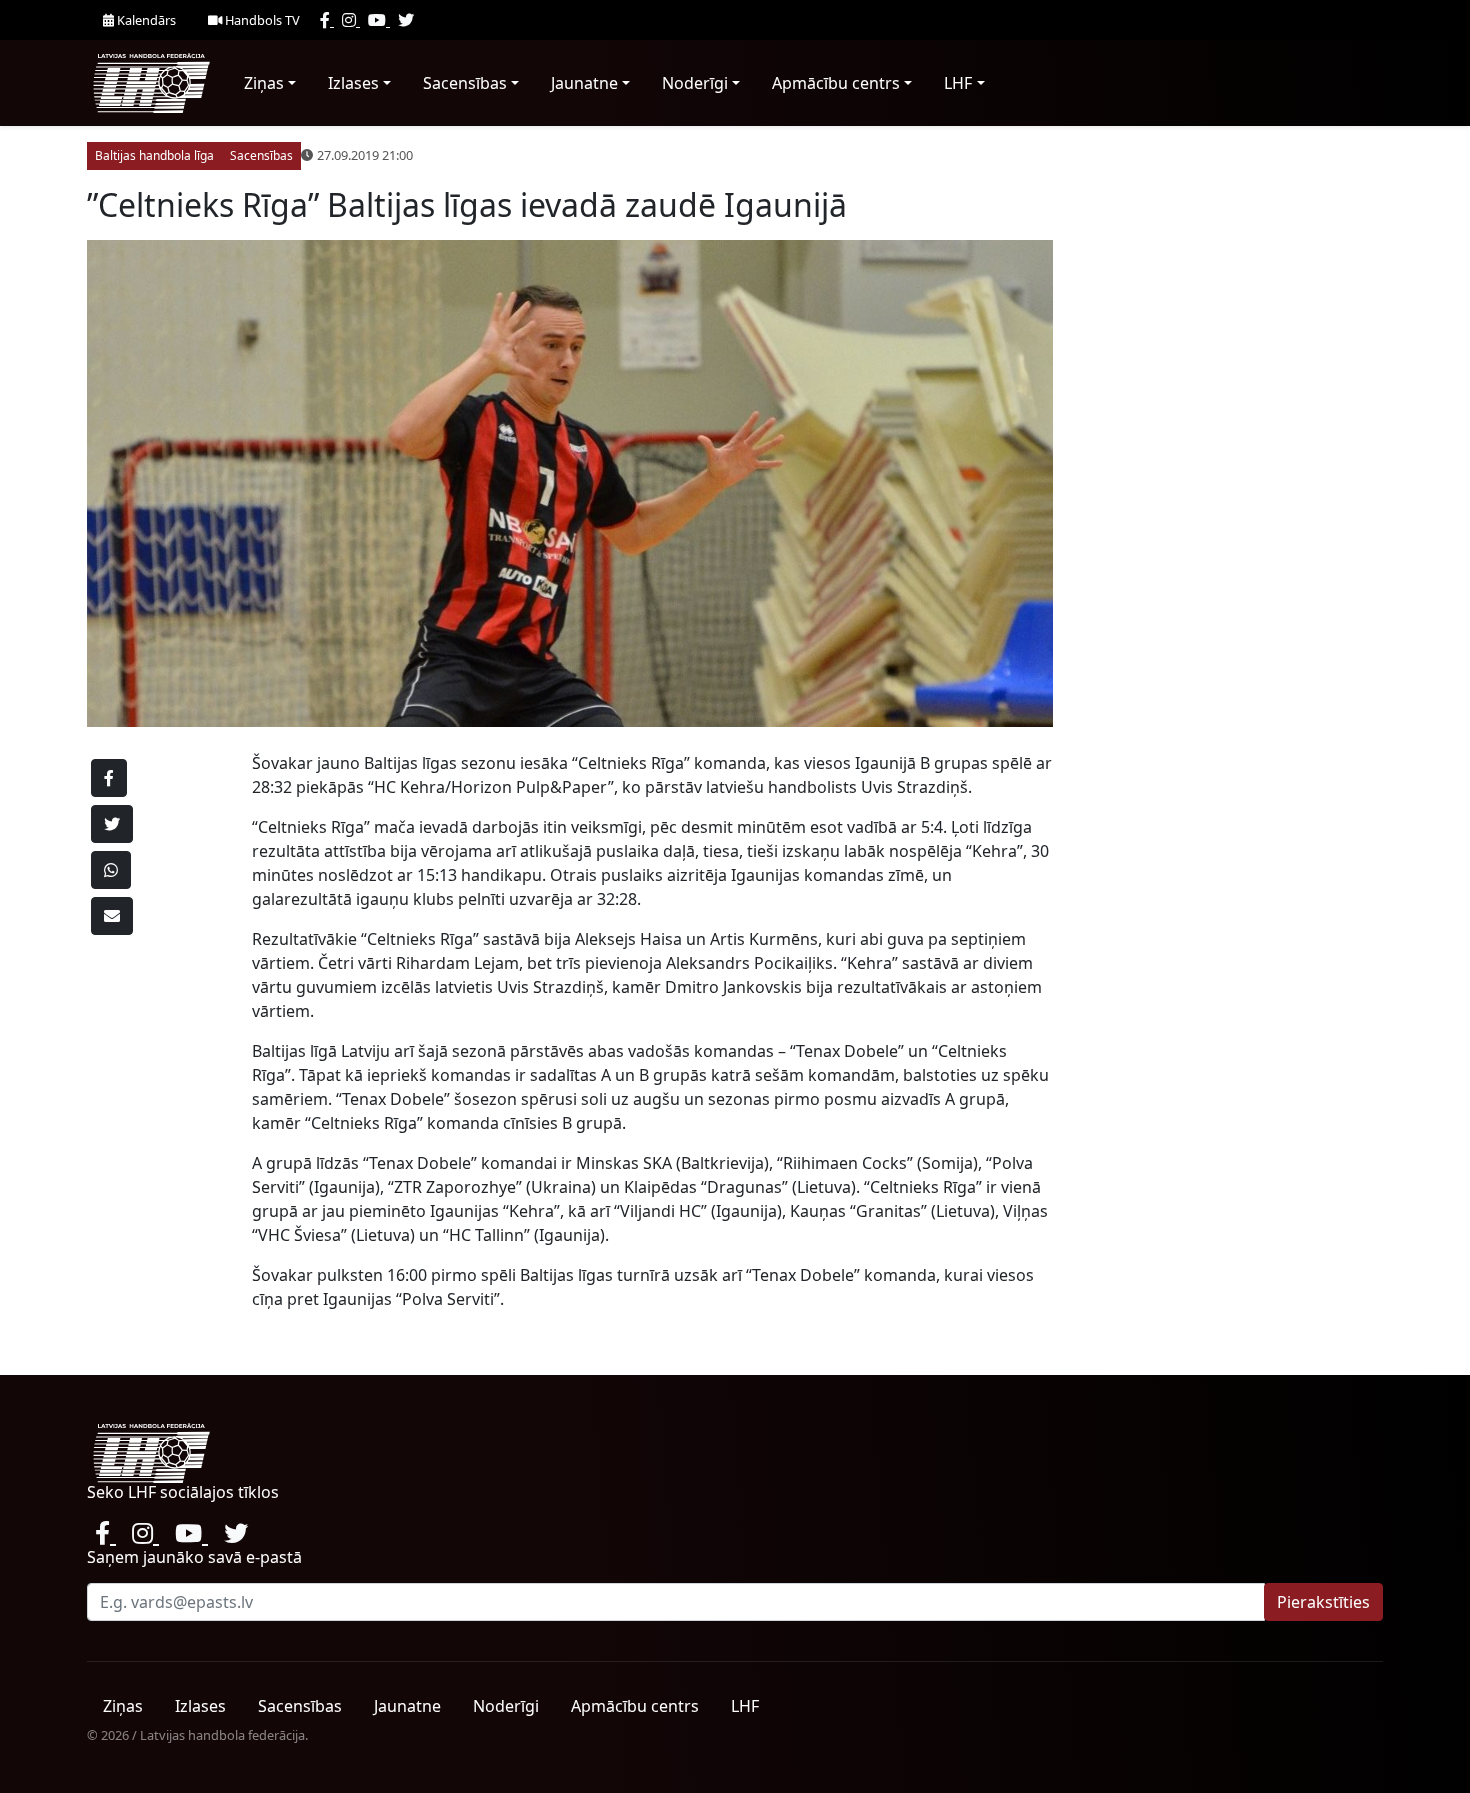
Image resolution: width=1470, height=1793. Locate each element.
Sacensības (465, 83)
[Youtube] (379, 20)
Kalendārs (145, 20)
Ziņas (264, 83)
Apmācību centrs (836, 83)
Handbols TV (261, 20)
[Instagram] (351, 20)
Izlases (353, 83)
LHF (958, 83)
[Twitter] (406, 20)
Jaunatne (584, 83)
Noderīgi (695, 83)
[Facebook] (327, 20)
